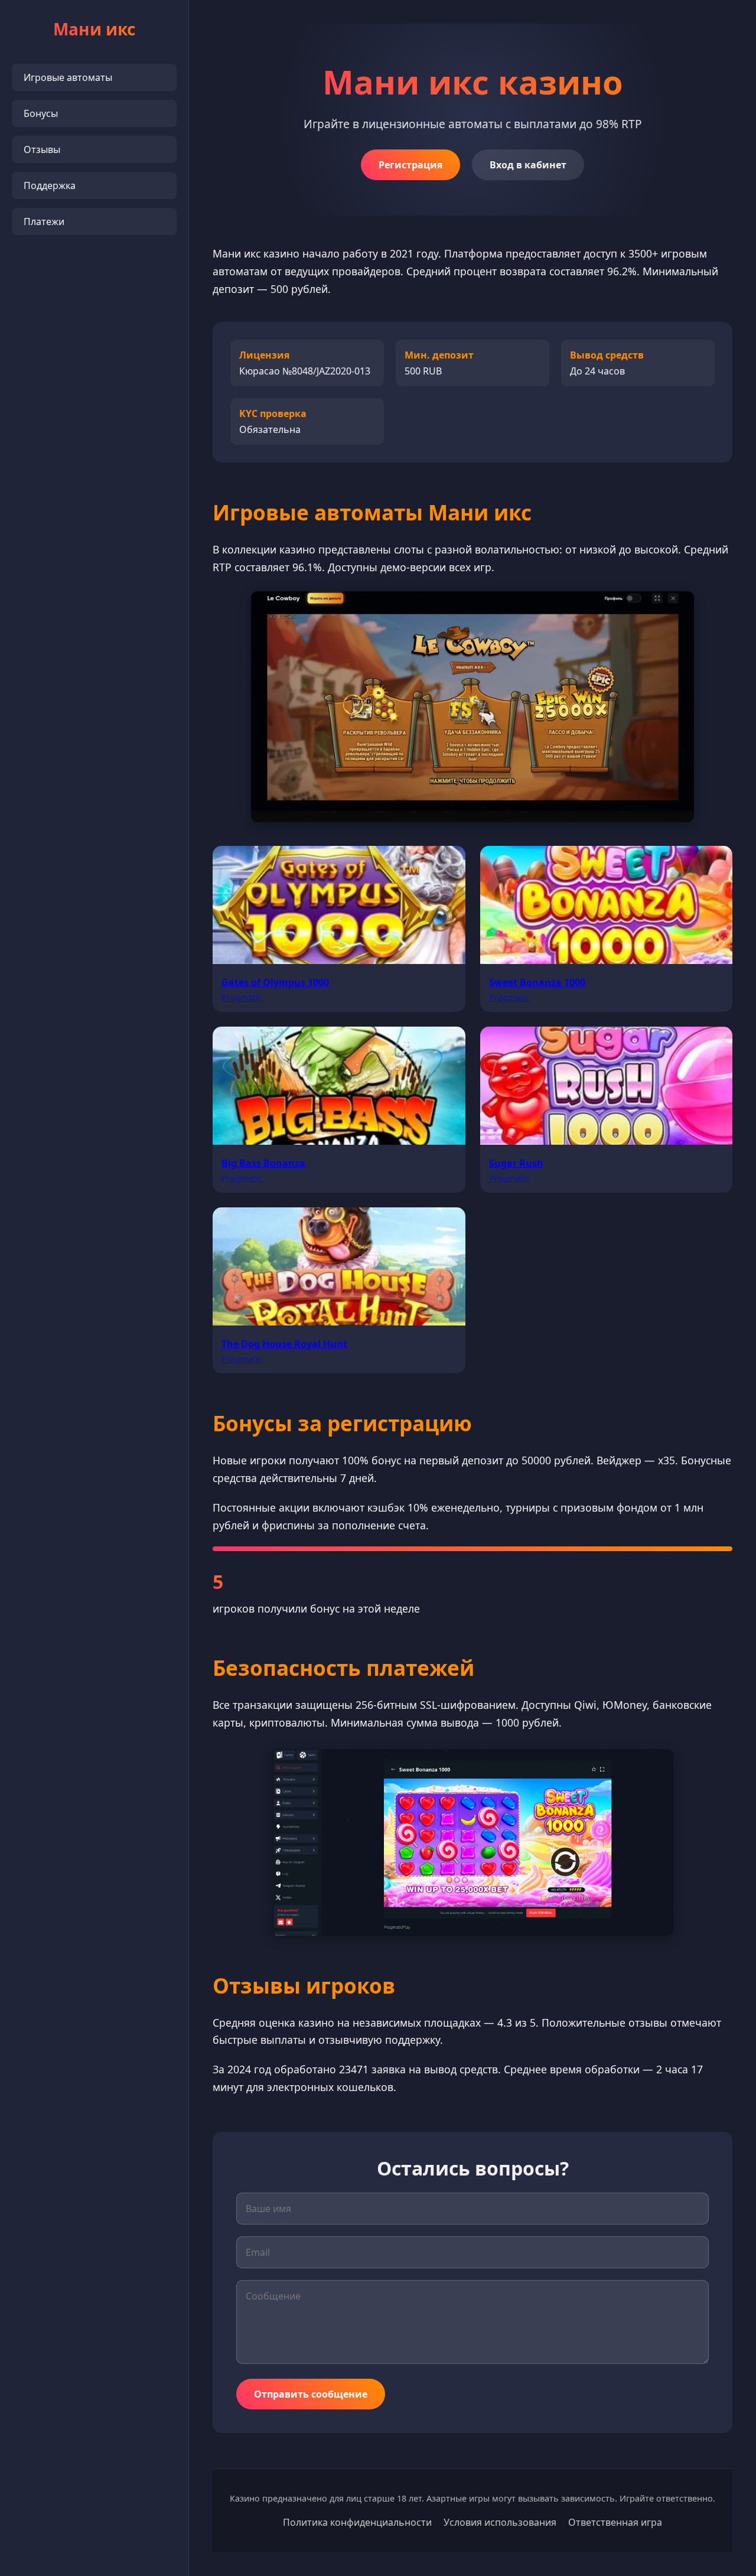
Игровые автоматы (68, 77)
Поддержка (50, 185)
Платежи (44, 222)
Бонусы (41, 113)
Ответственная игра (615, 2522)
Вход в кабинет (528, 165)
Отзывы (42, 149)
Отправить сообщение (311, 2394)
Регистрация (410, 165)
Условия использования (500, 2522)
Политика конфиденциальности (357, 2522)
